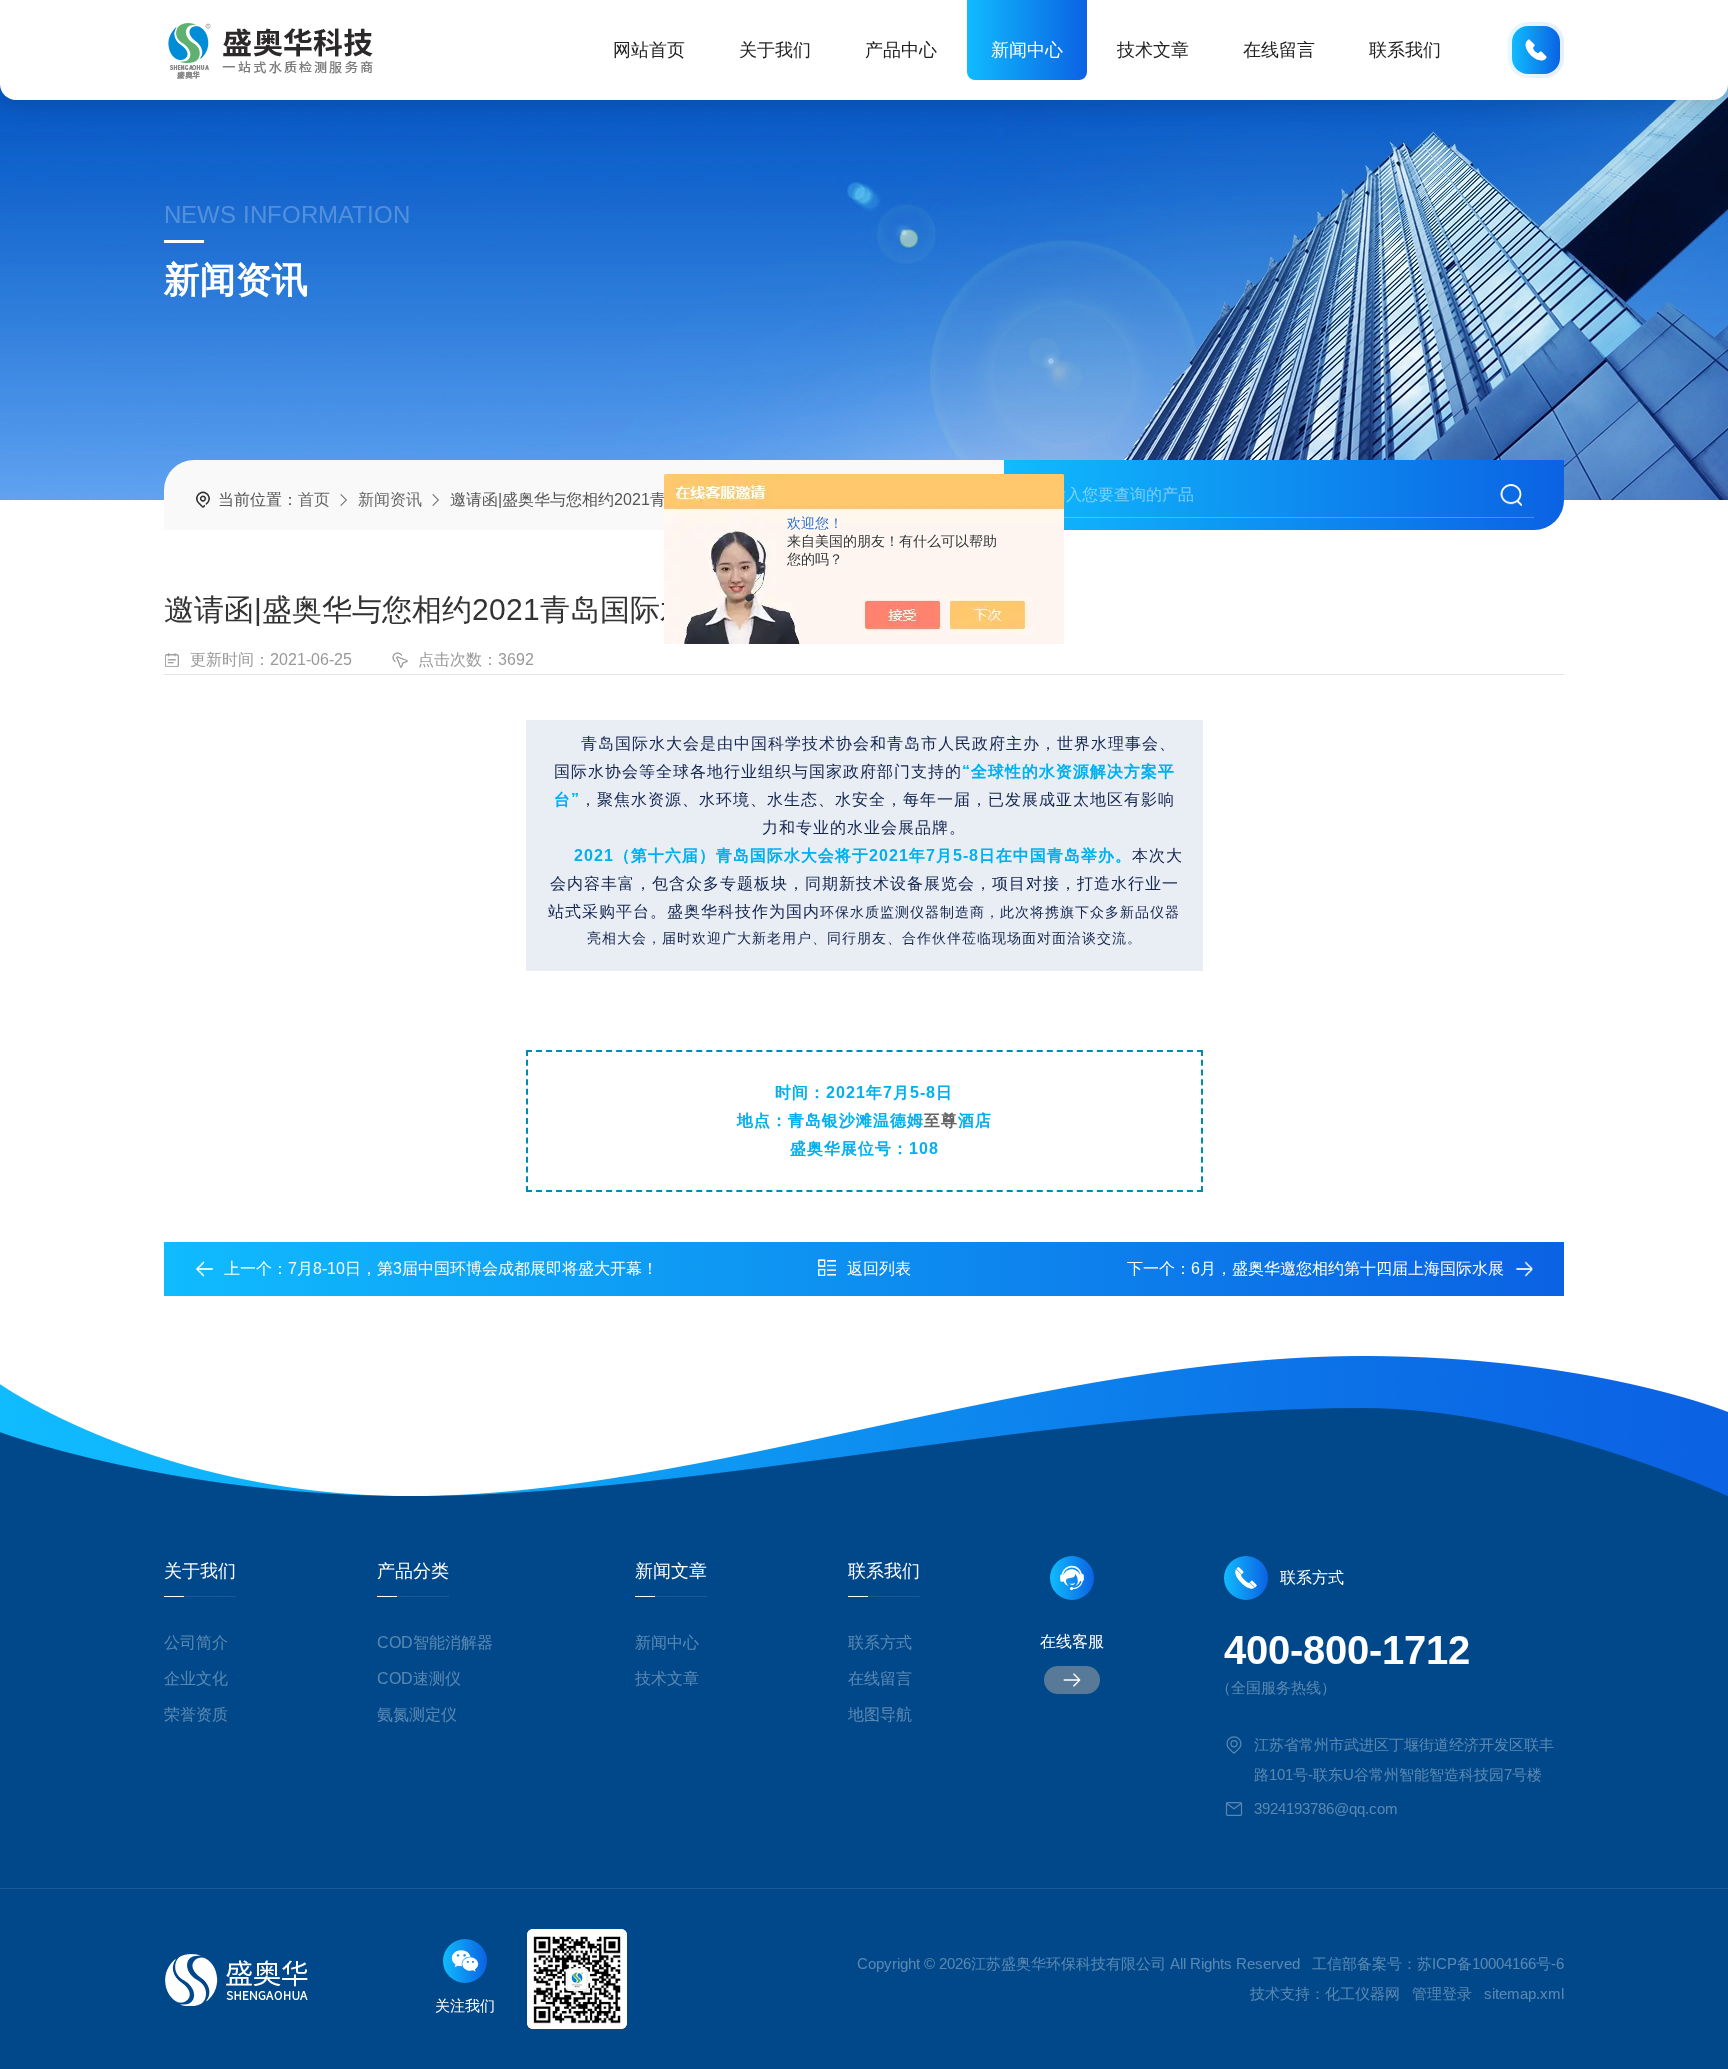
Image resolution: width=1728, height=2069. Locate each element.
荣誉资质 (196, 1714)
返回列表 (879, 1268)
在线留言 (1279, 50)
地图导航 (880, 1714)
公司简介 (196, 1642)
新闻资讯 (390, 499)
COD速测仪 (419, 1678)
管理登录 (1442, 1993)
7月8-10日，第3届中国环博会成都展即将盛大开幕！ (473, 1268)
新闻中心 (1027, 50)
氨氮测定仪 (417, 1714)
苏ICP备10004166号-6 (1490, 1963)
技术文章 (1153, 50)
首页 (314, 499)
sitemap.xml (1524, 1993)
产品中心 (901, 50)
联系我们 (1405, 50)
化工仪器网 (1362, 1993)
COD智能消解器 (435, 1642)
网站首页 (649, 50)
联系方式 (880, 1642)
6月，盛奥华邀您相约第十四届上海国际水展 (1347, 1268)
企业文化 (196, 1678)
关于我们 (775, 50)
